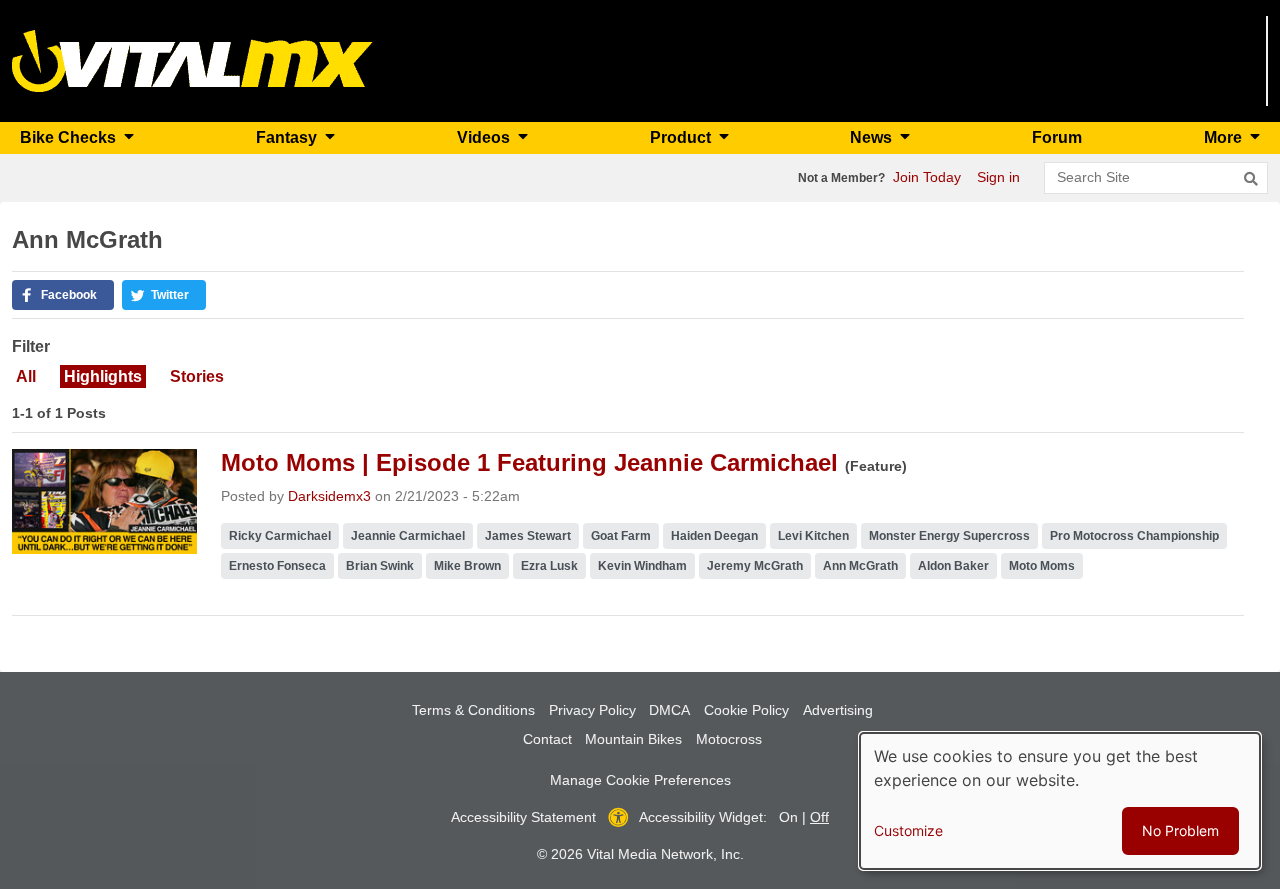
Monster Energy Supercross (949, 536)
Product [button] (682, 137)
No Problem (1180, 830)
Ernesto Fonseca (277, 566)
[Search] (1251, 179)
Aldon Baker (953, 566)
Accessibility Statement (523, 817)
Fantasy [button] (288, 137)
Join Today (927, 177)
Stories (197, 376)
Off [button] (819, 817)
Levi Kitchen (813, 536)
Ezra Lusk (549, 566)
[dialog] (1060, 801)
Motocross (729, 739)
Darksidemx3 (329, 496)
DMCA (669, 710)
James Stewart (528, 536)
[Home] (192, 59)
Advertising (838, 710)
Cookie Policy (746, 710)
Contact (547, 739)
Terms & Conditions (473, 710)
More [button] (1225, 137)
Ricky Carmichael (280, 536)
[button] (63, 295)
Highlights (103, 376)
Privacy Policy (592, 710)
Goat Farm (621, 536)
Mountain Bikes (633, 739)
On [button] (788, 817)
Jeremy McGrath (755, 566)
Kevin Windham (642, 566)
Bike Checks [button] (70, 137)
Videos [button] (485, 137)
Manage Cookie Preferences (640, 780)
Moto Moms (1042, 566)
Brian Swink (380, 566)
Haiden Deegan (714, 536)
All (26, 376)
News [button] (873, 137)
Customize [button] (908, 830)
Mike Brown (467, 566)
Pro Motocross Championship (1134, 536)
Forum (1057, 137)
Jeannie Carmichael (408, 536)
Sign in (998, 177)
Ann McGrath (860, 566)
